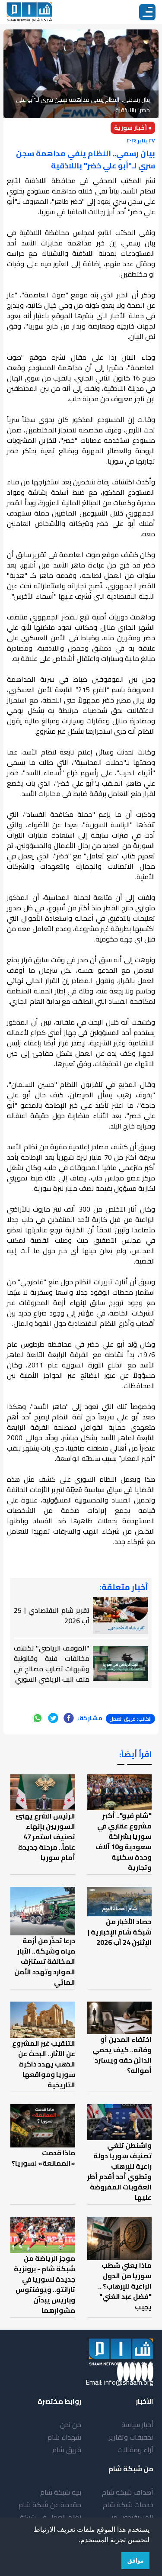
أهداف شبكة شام (128, 2492)
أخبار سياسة (137, 2424)
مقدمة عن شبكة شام (50, 2505)
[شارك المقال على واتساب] (38, 1718)
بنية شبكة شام (61, 2492)
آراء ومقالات (135, 2450)
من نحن (71, 2424)
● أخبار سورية (133, 128)
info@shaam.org (129, 2382)
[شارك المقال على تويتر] (53, 1718)
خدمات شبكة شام (128, 2505)
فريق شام (67, 2450)
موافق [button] (136, 2560)
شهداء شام (64, 2437)
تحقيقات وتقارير (131, 2437)
